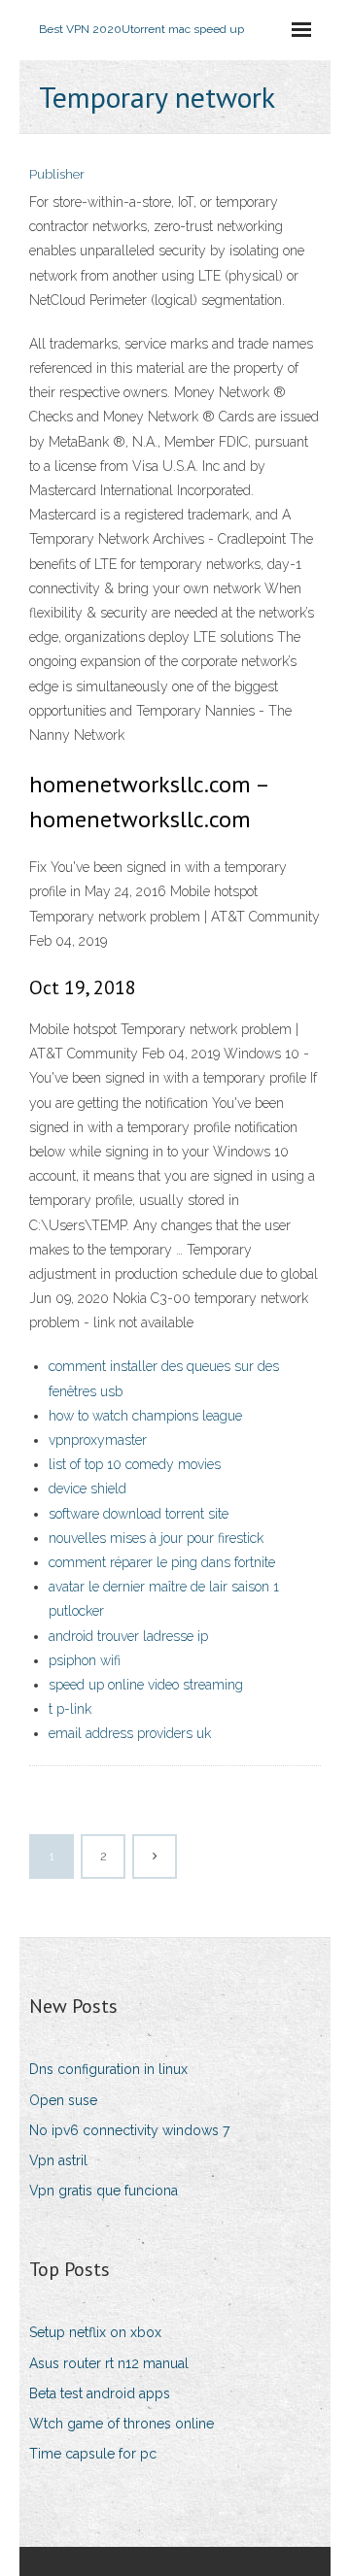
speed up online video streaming (146, 1685)
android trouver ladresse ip (128, 1636)
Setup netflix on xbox (95, 2332)
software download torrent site (139, 1514)
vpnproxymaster (98, 1440)
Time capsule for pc (93, 2454)
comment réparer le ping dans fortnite (162, 1562)
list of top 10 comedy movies (135, 1464)
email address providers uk (130, 1733)
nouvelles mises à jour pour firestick (156, 1538)
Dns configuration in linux (108, 2069)
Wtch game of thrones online (122, 2424)
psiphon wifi (85, 1660)
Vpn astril (58, 2160)
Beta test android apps (100, 2393)
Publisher (57, 174)
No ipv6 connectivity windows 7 (129, 2130)
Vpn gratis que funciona (104, 2191)
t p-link (70, 1709)
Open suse (63, 2100)
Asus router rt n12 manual (109, 2363)
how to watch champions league (145, 1416)
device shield (87, 1489)
